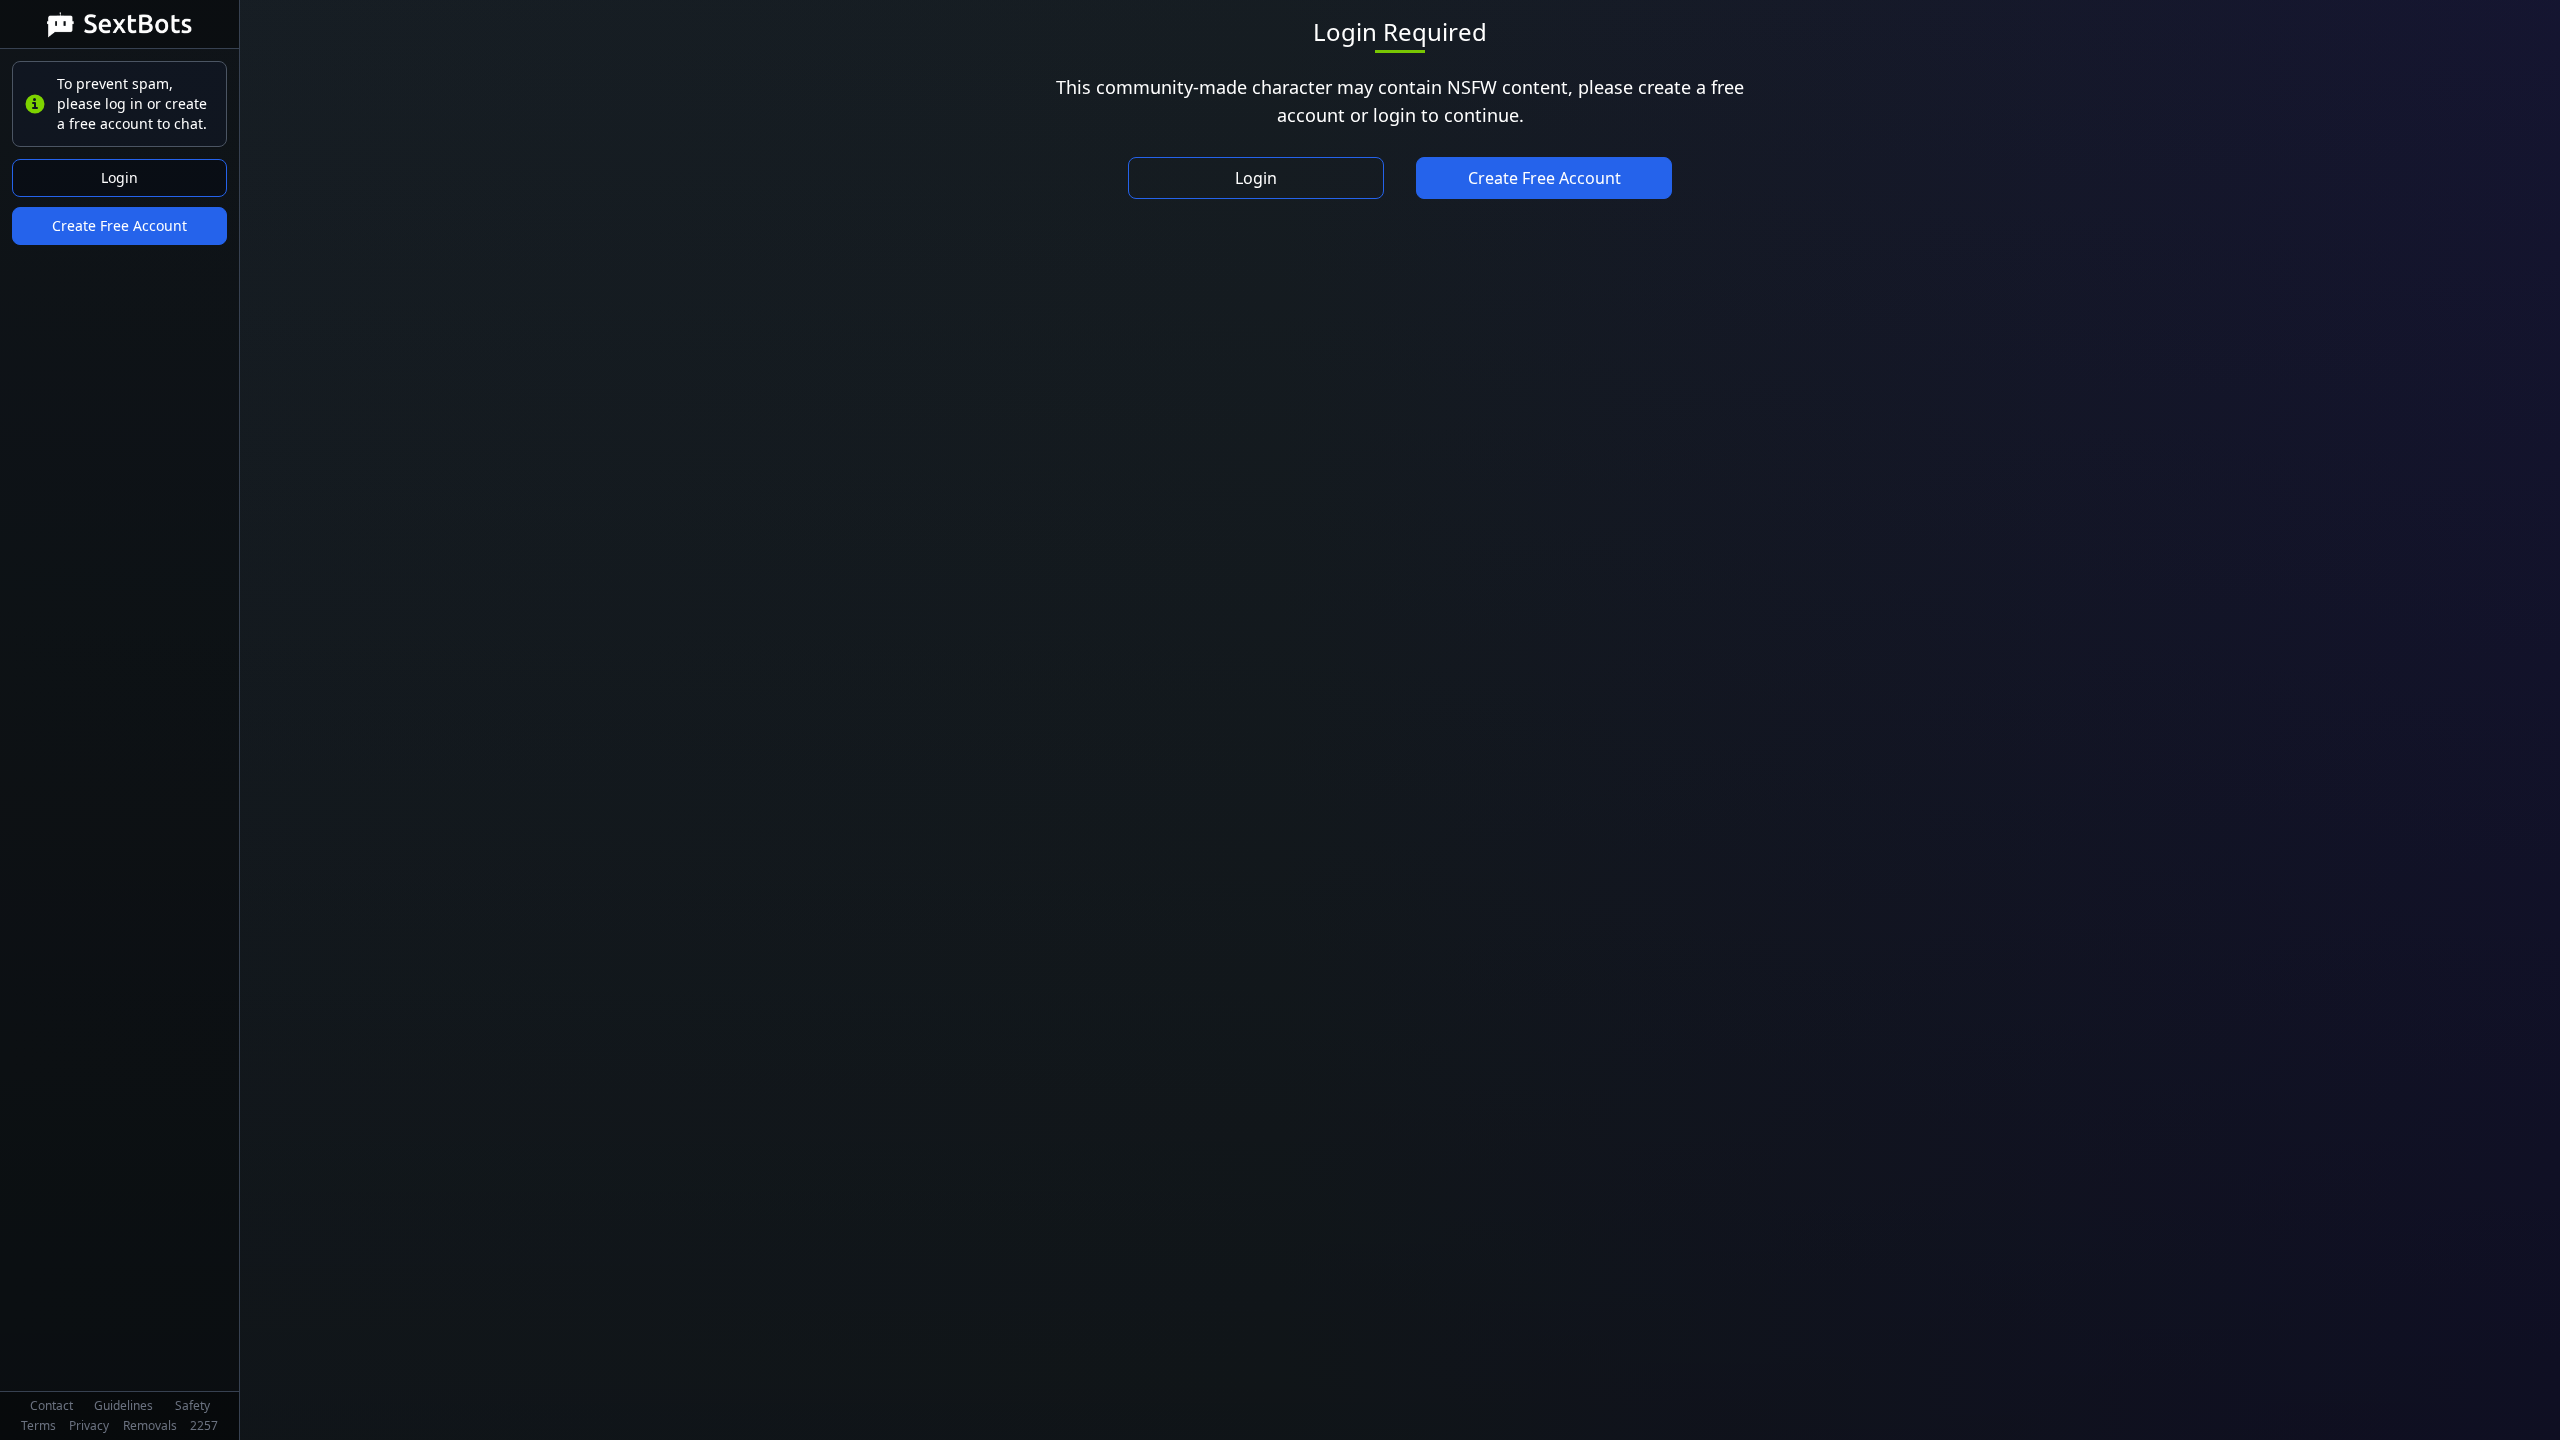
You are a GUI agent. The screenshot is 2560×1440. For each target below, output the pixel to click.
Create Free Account (119, 225)
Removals (150, 1425)
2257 (204, 1425)
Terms (38, 1425)
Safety (192, 1405)
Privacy (89, 1425)
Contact (51, 1405)
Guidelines (123, 1405)
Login (119, 177)
